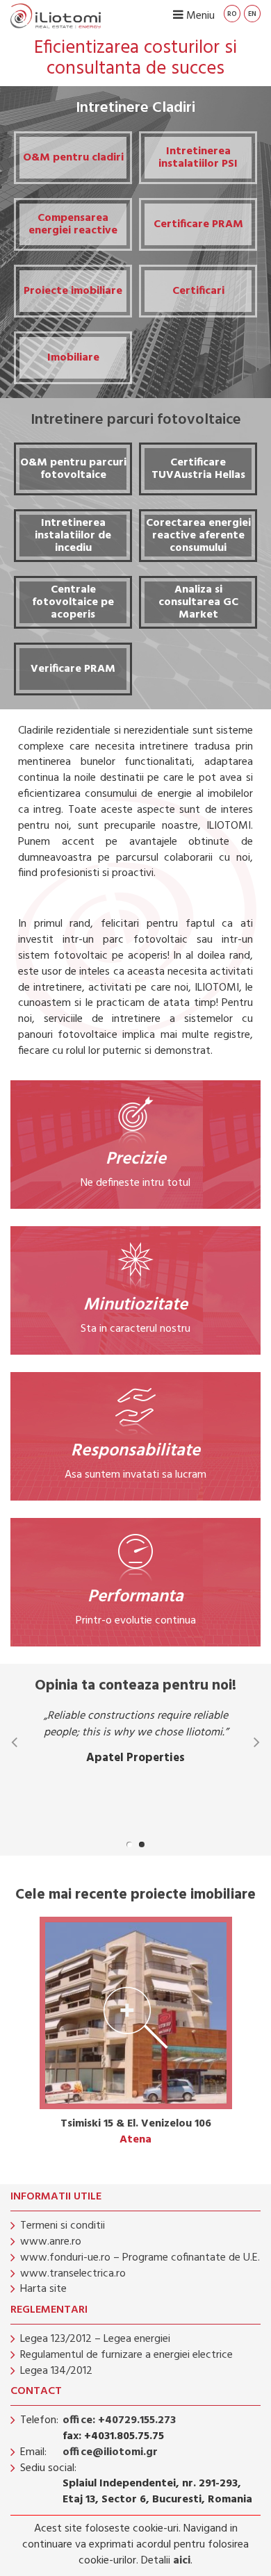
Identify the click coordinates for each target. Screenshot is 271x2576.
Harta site (43, 2289)
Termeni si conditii (63, 2226)
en (252, 14)
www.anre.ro (51, 2242)
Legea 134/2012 (56, 2371)
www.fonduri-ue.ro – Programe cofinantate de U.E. (140, 2258)
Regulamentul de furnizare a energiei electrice (126, 2355)
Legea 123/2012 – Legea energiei (95, 2339)
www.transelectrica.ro (73, 2274)
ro (232, 14)
